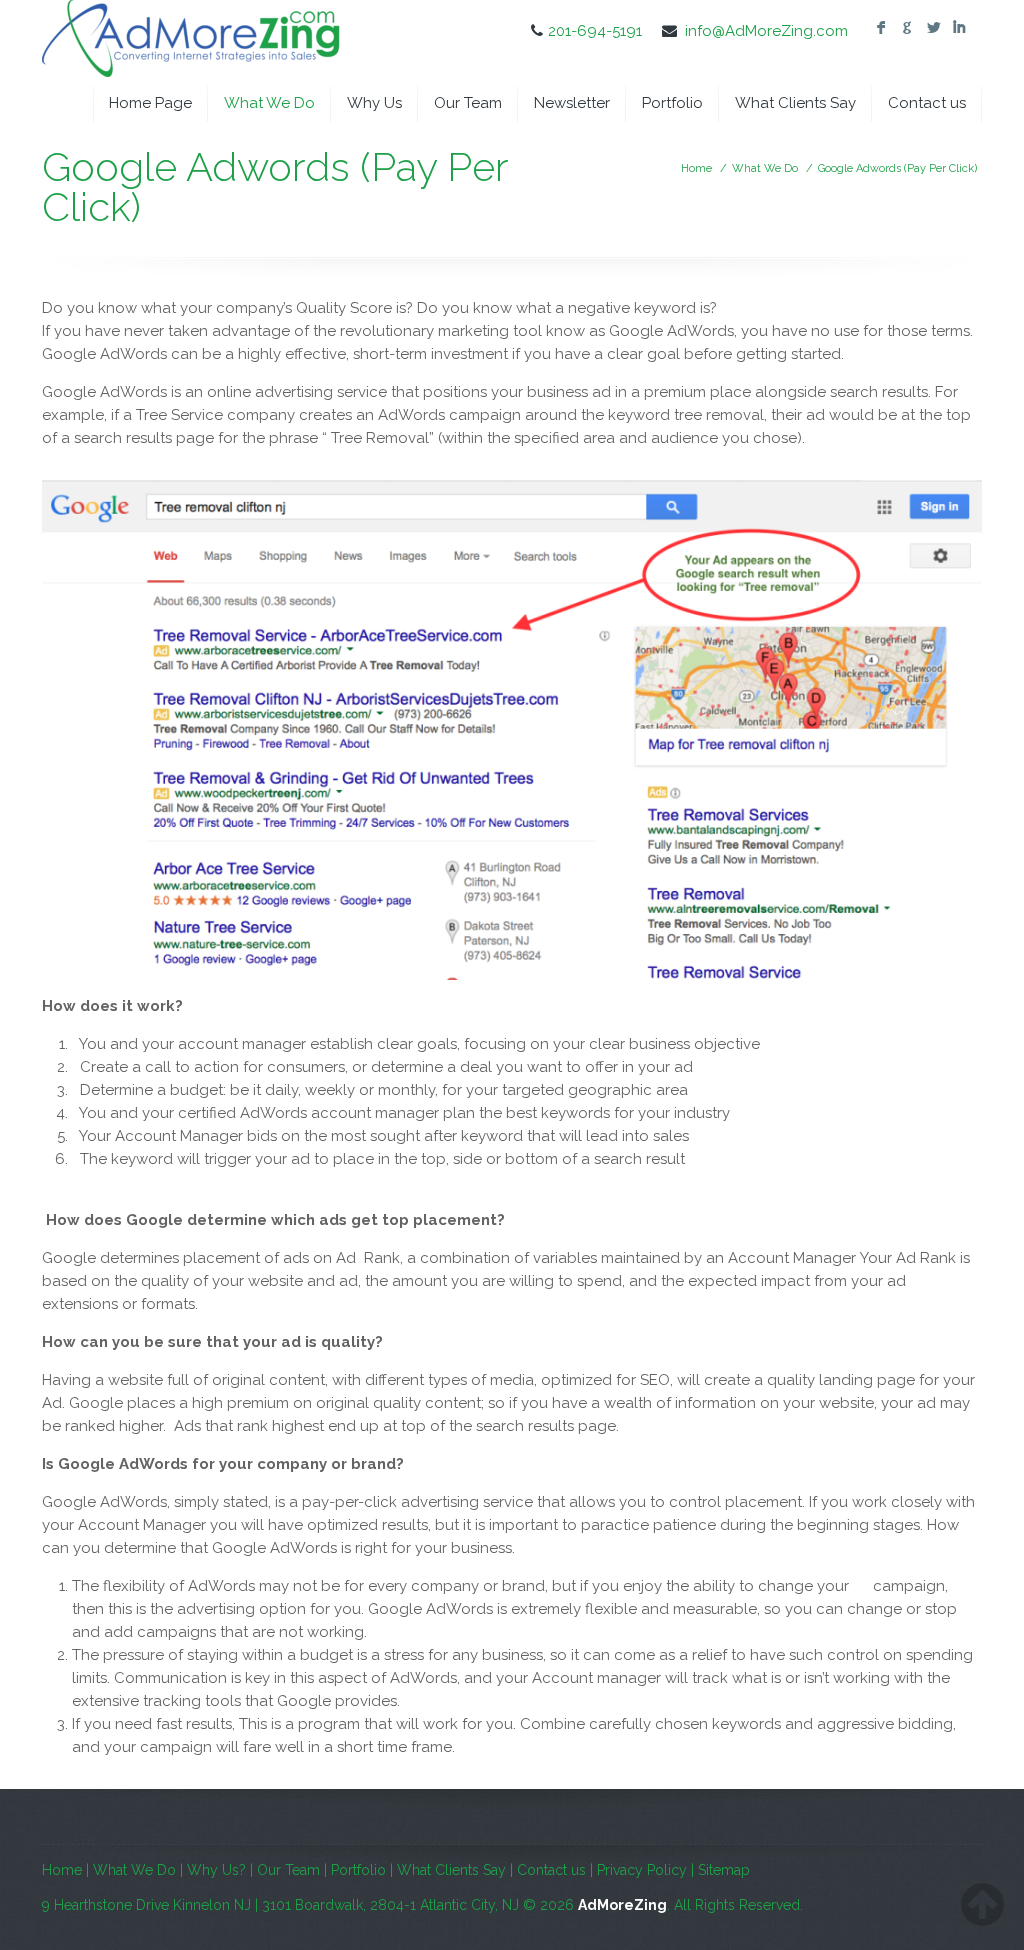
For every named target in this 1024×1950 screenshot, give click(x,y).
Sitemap (724, 1870)
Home (696, 168)
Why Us (374, 103)
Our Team (468, 103)
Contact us (927, 103)
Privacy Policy (642, 1870)
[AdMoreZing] (192, 42)
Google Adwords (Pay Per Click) (897, 168)
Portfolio (672, 103)
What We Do (269, 103)
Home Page (150, 103)
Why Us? (216, 1870)
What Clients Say (795, 103)
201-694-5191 (595, 31)
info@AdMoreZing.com (766, 31)
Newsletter (572, 103)
